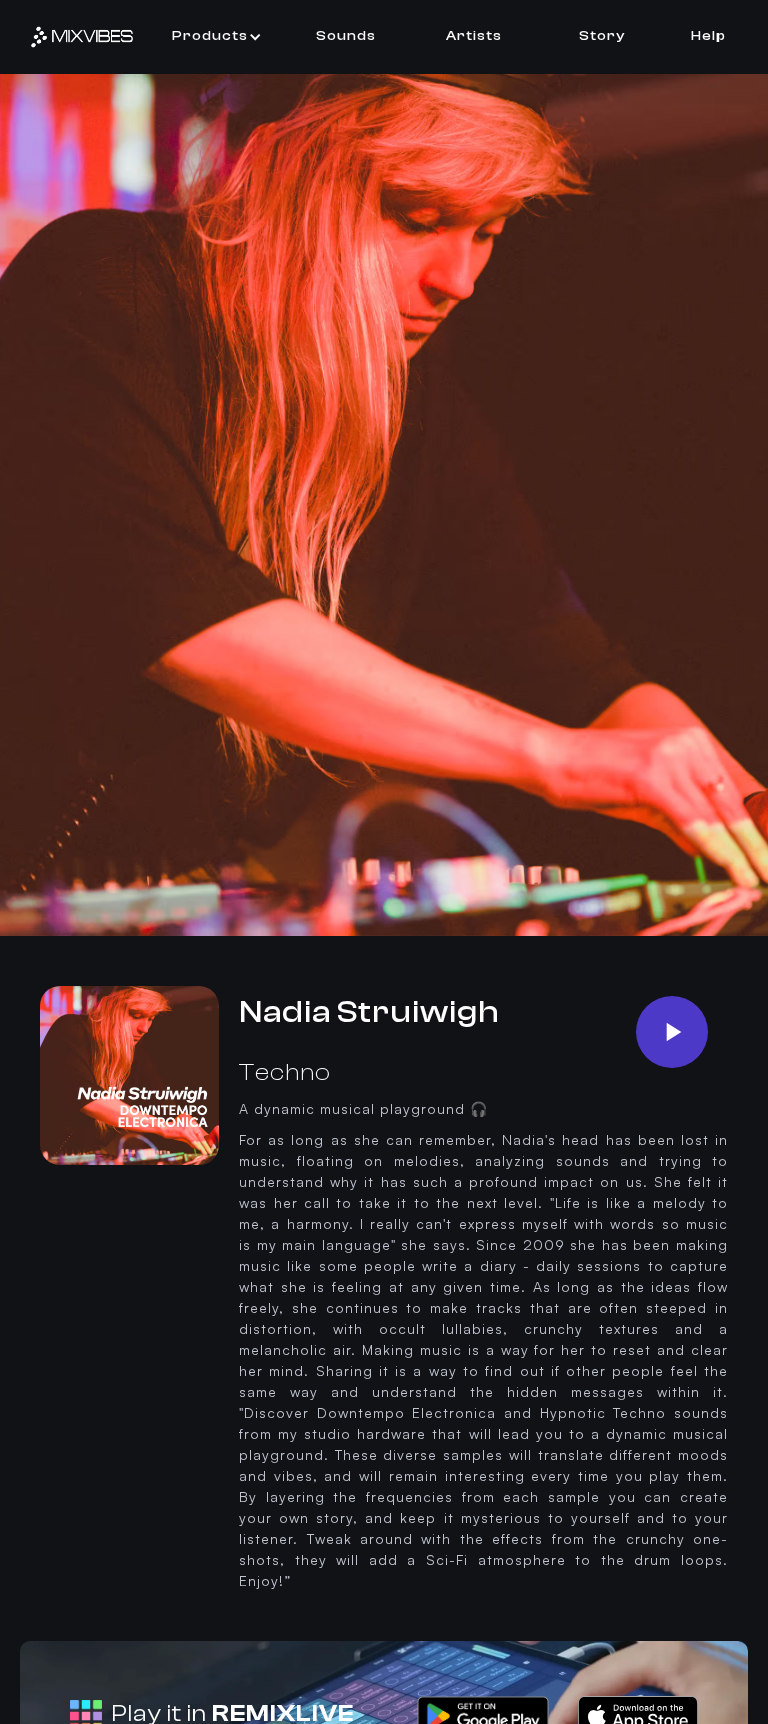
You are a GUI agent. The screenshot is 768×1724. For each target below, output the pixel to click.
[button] (217, 36)
